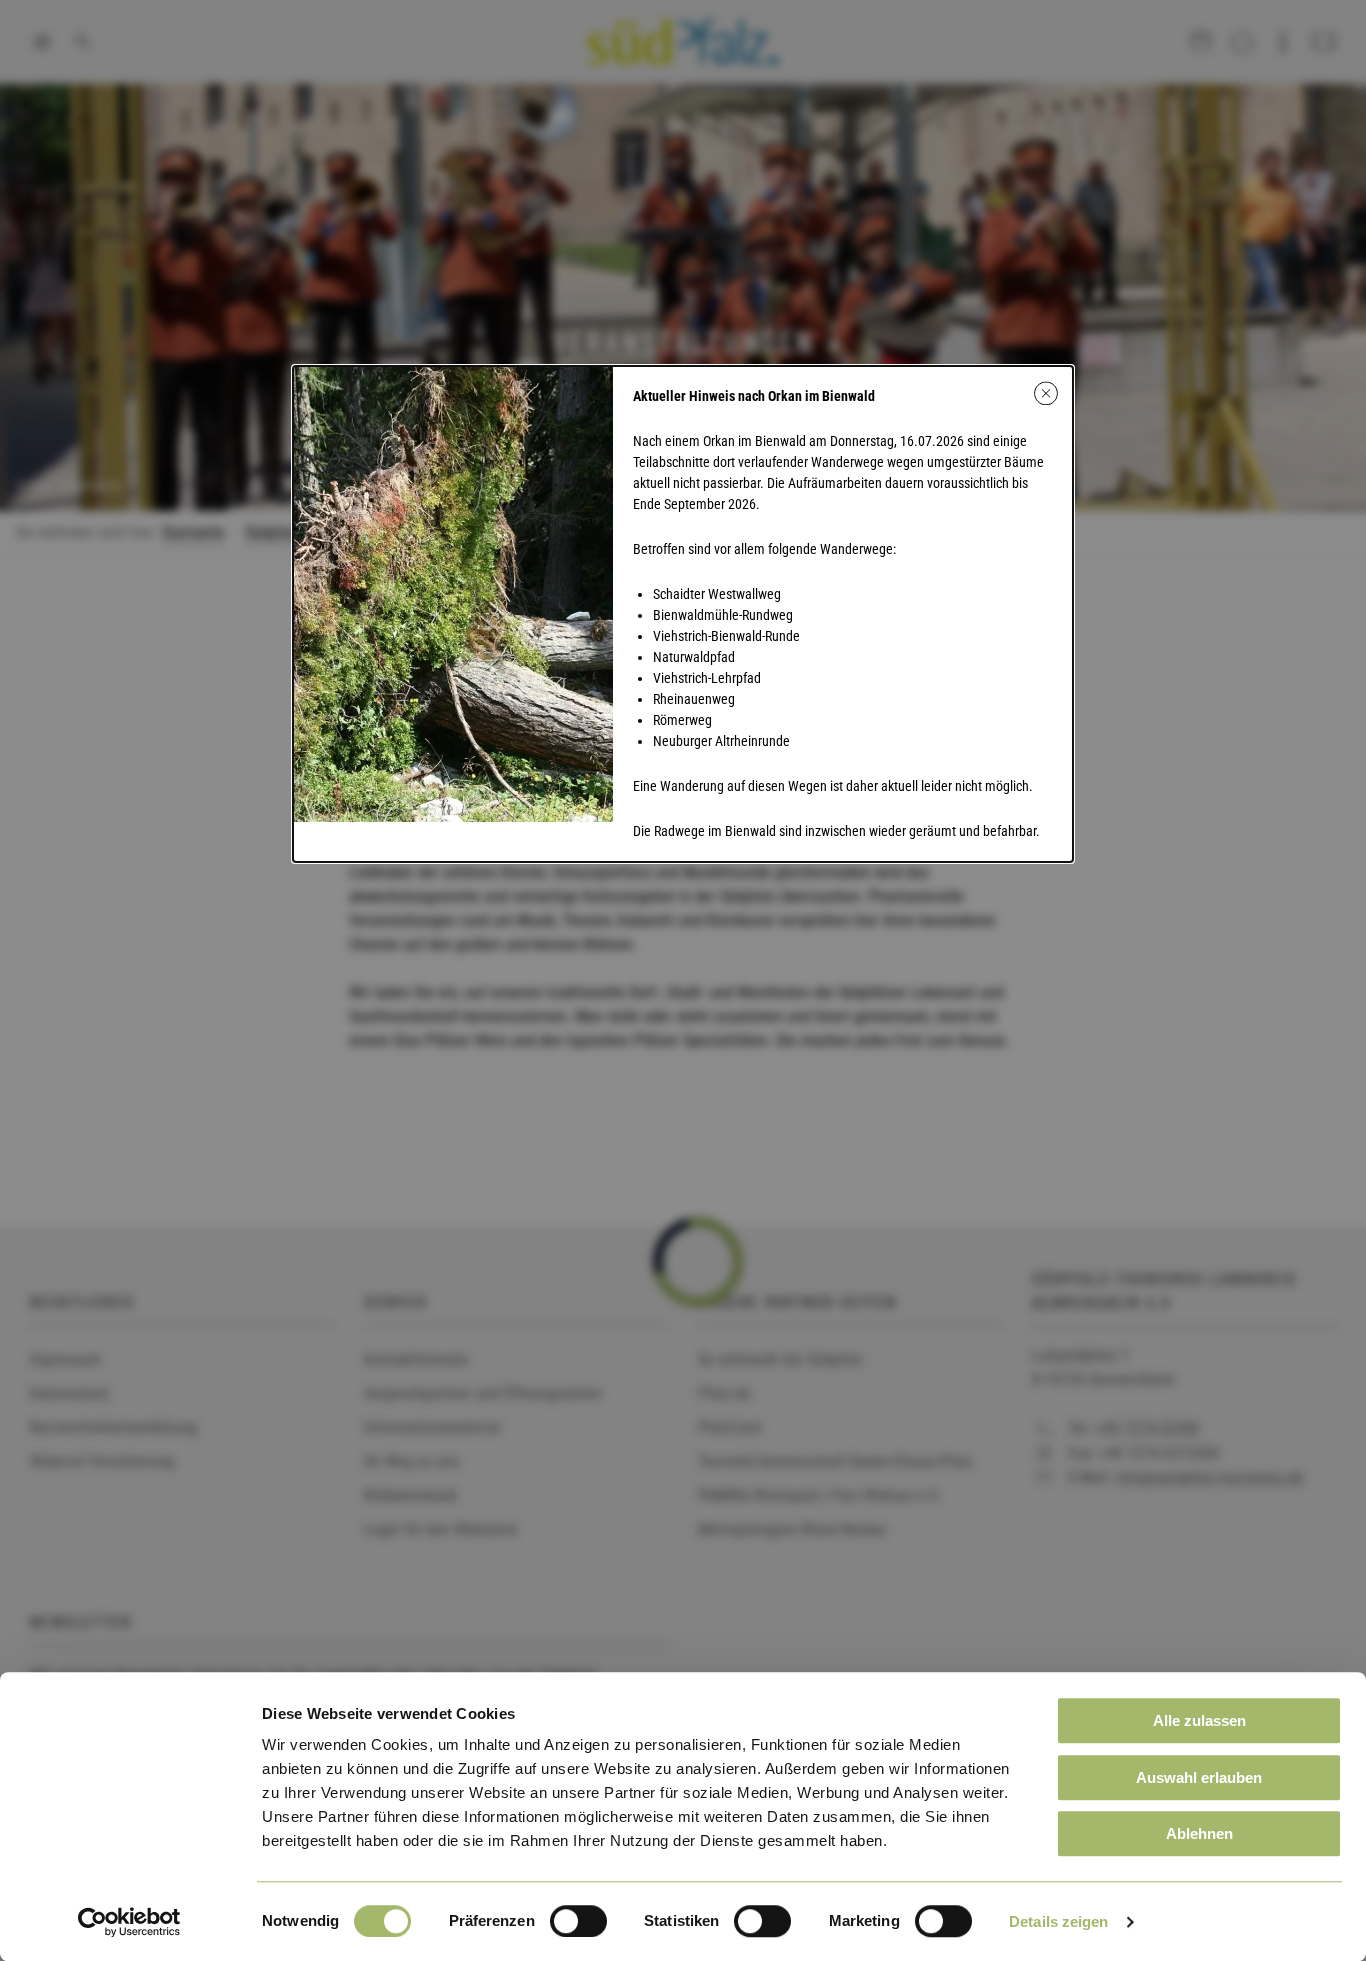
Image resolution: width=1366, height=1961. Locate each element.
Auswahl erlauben (1199, 1777)
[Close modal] (1046, 393)
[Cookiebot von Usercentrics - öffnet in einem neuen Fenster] (129, 1922)
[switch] (578, 1921)
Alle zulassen (1199, 1720)
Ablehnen (1199, 1833)
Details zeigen (1058, 1921)
